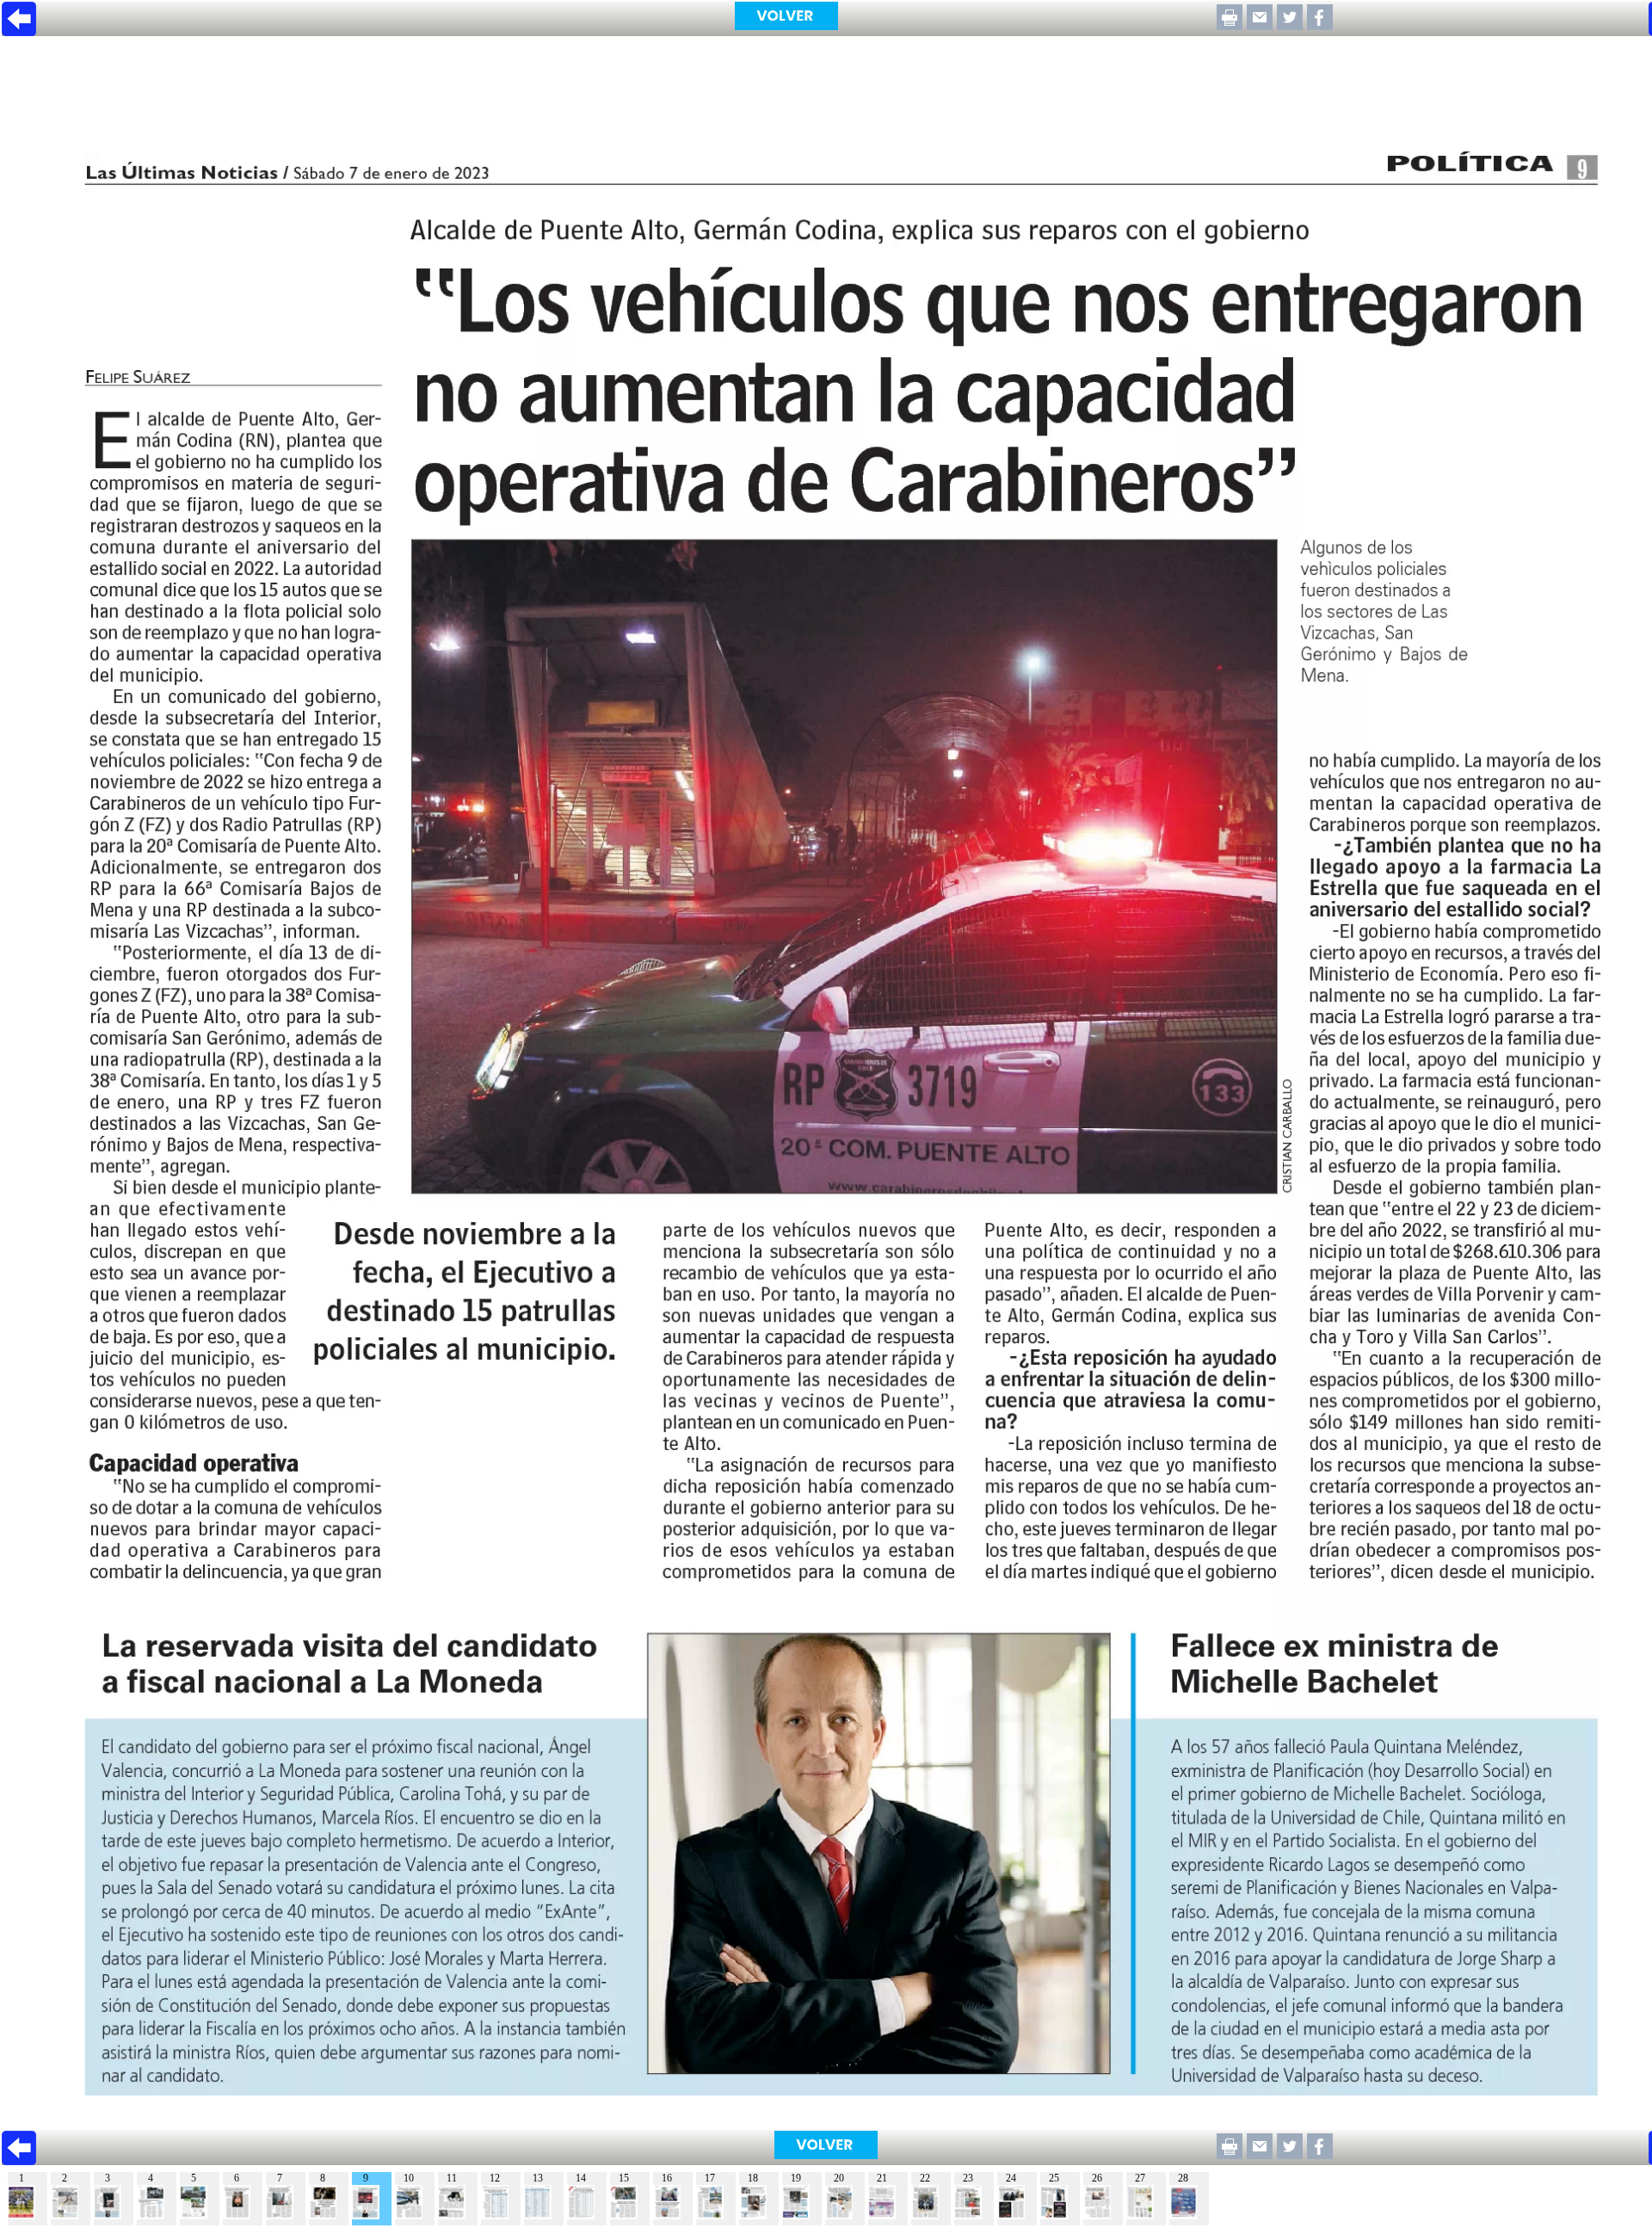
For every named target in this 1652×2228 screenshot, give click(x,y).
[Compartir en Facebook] (1320, 25)
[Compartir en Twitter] (1290, 25)
